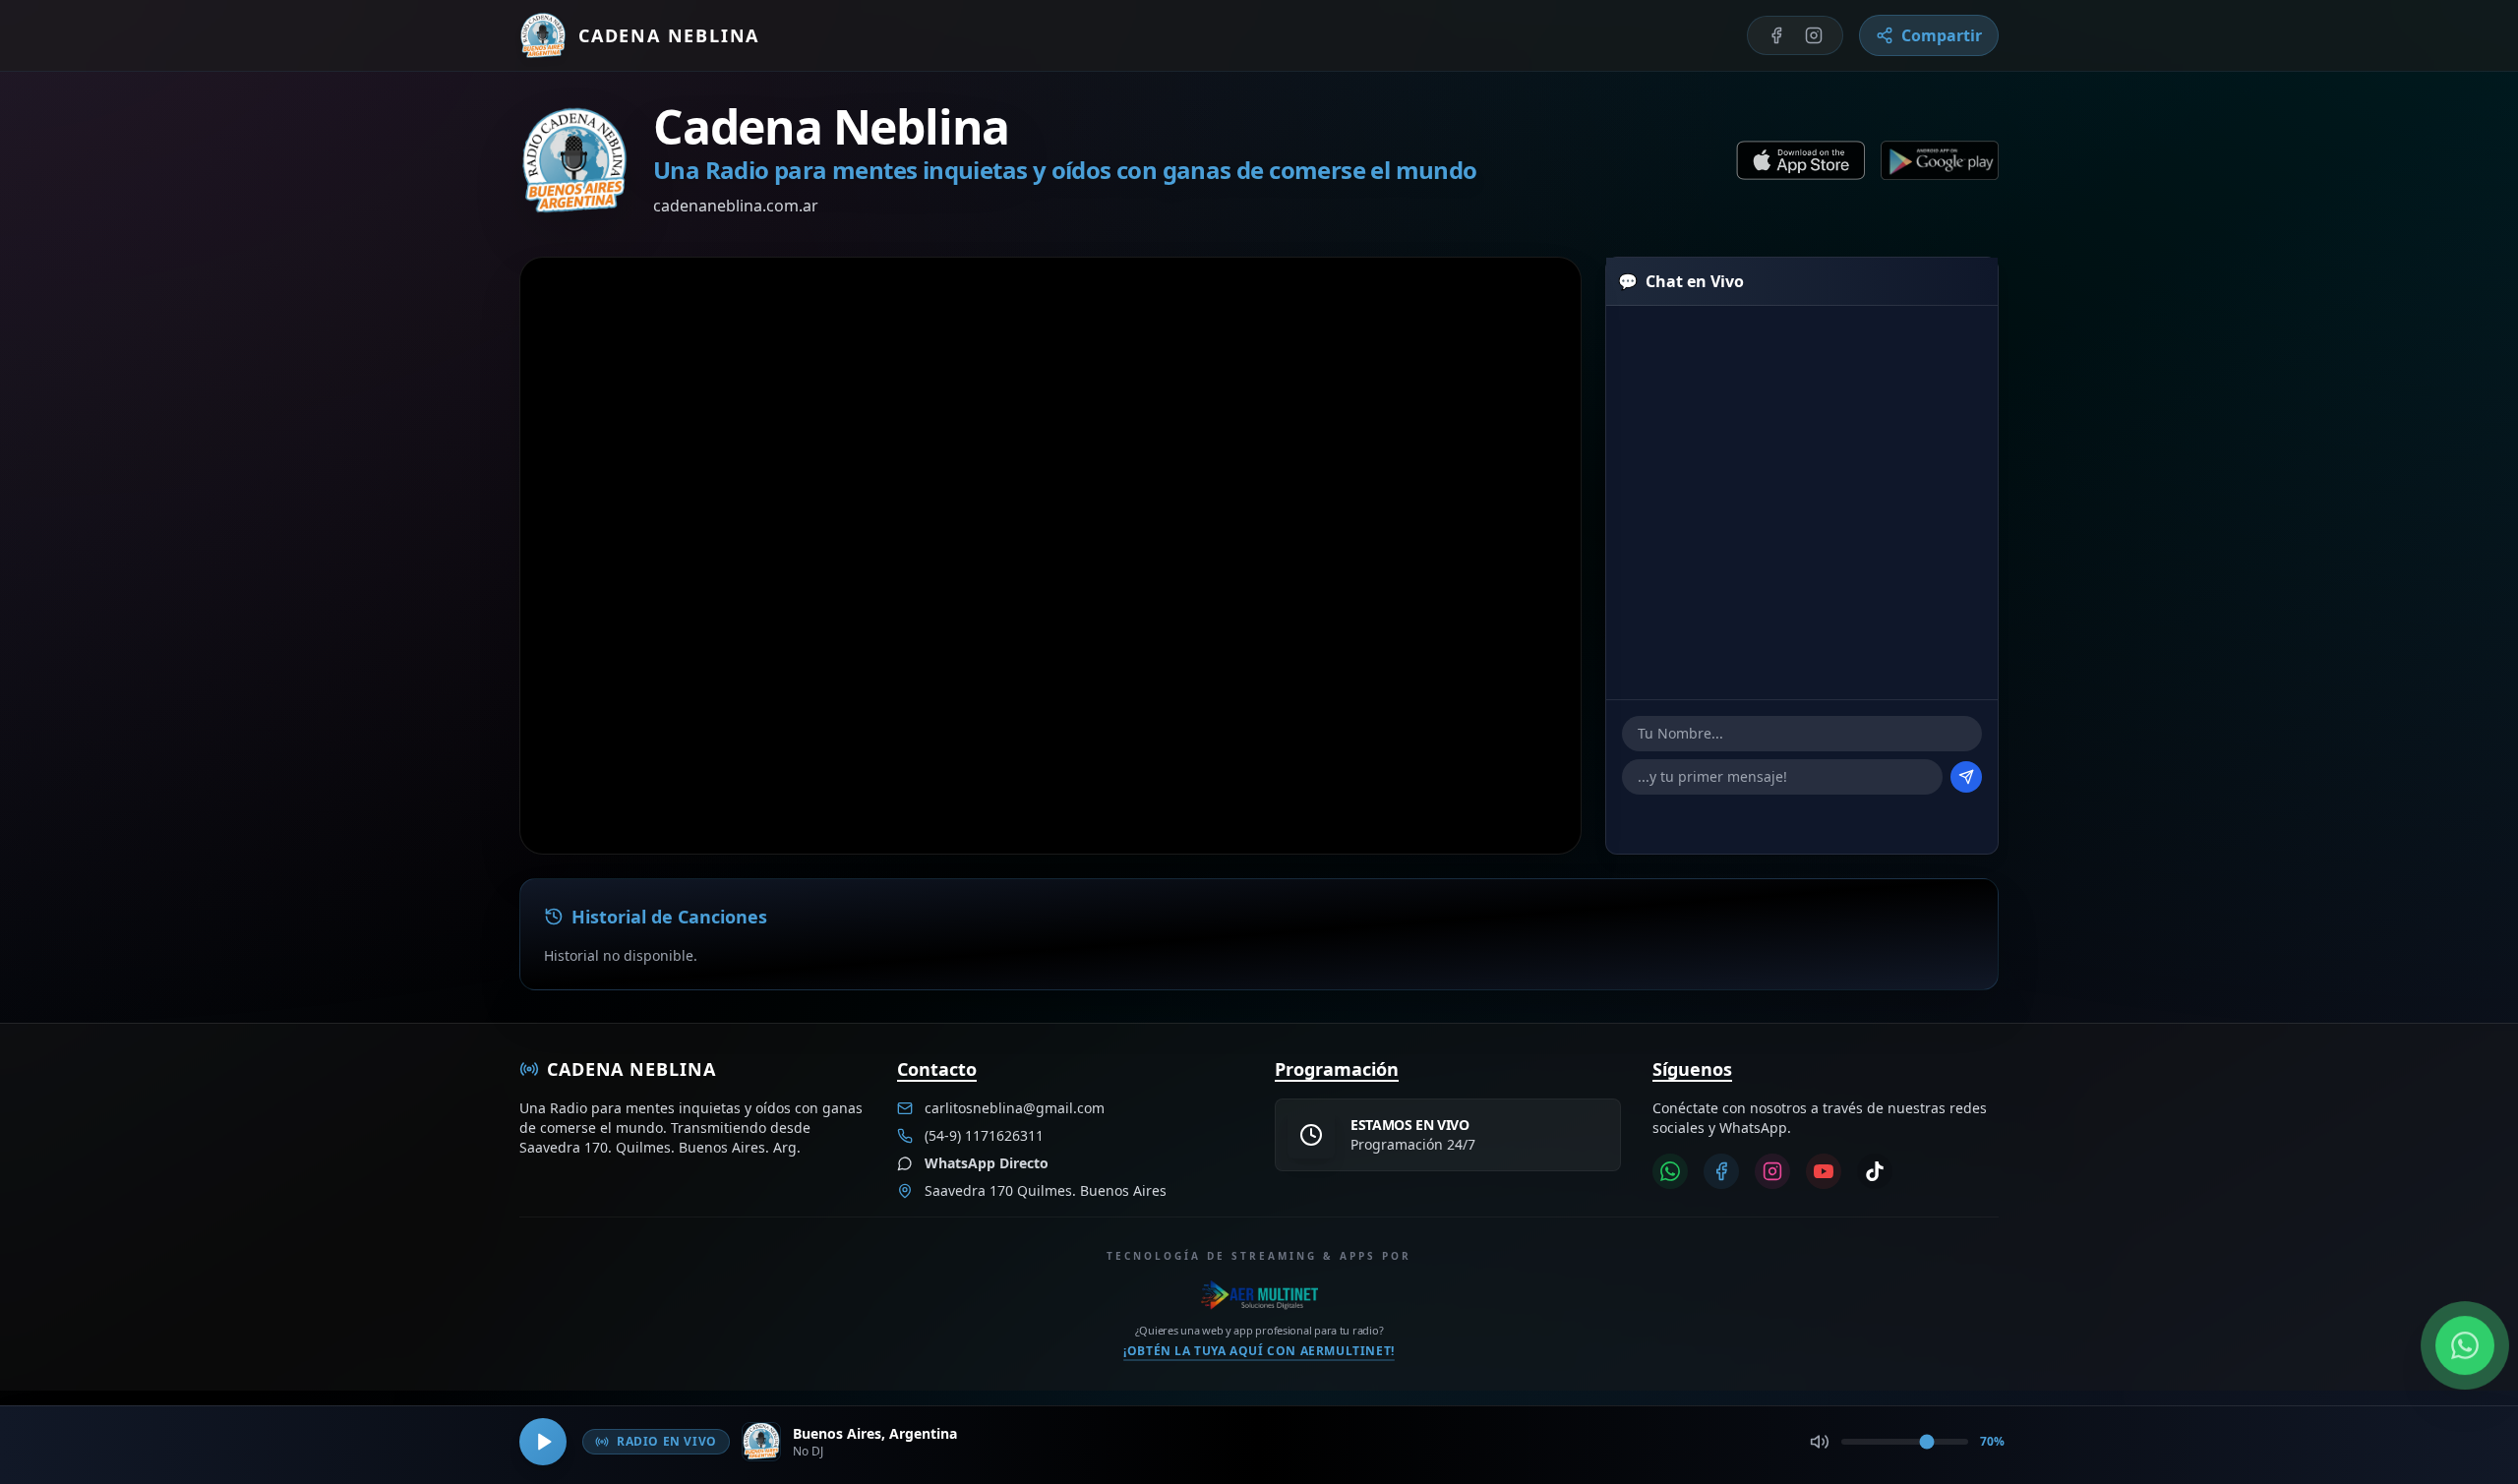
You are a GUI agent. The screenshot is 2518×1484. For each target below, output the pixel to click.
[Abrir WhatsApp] (2465, 1345)
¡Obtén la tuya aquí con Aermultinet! (1259, 1350)
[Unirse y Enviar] (1966, 777)
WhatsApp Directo (987, 1163)
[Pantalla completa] (1534, 304)
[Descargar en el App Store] (1800, 160)
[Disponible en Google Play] (1940, 160)
